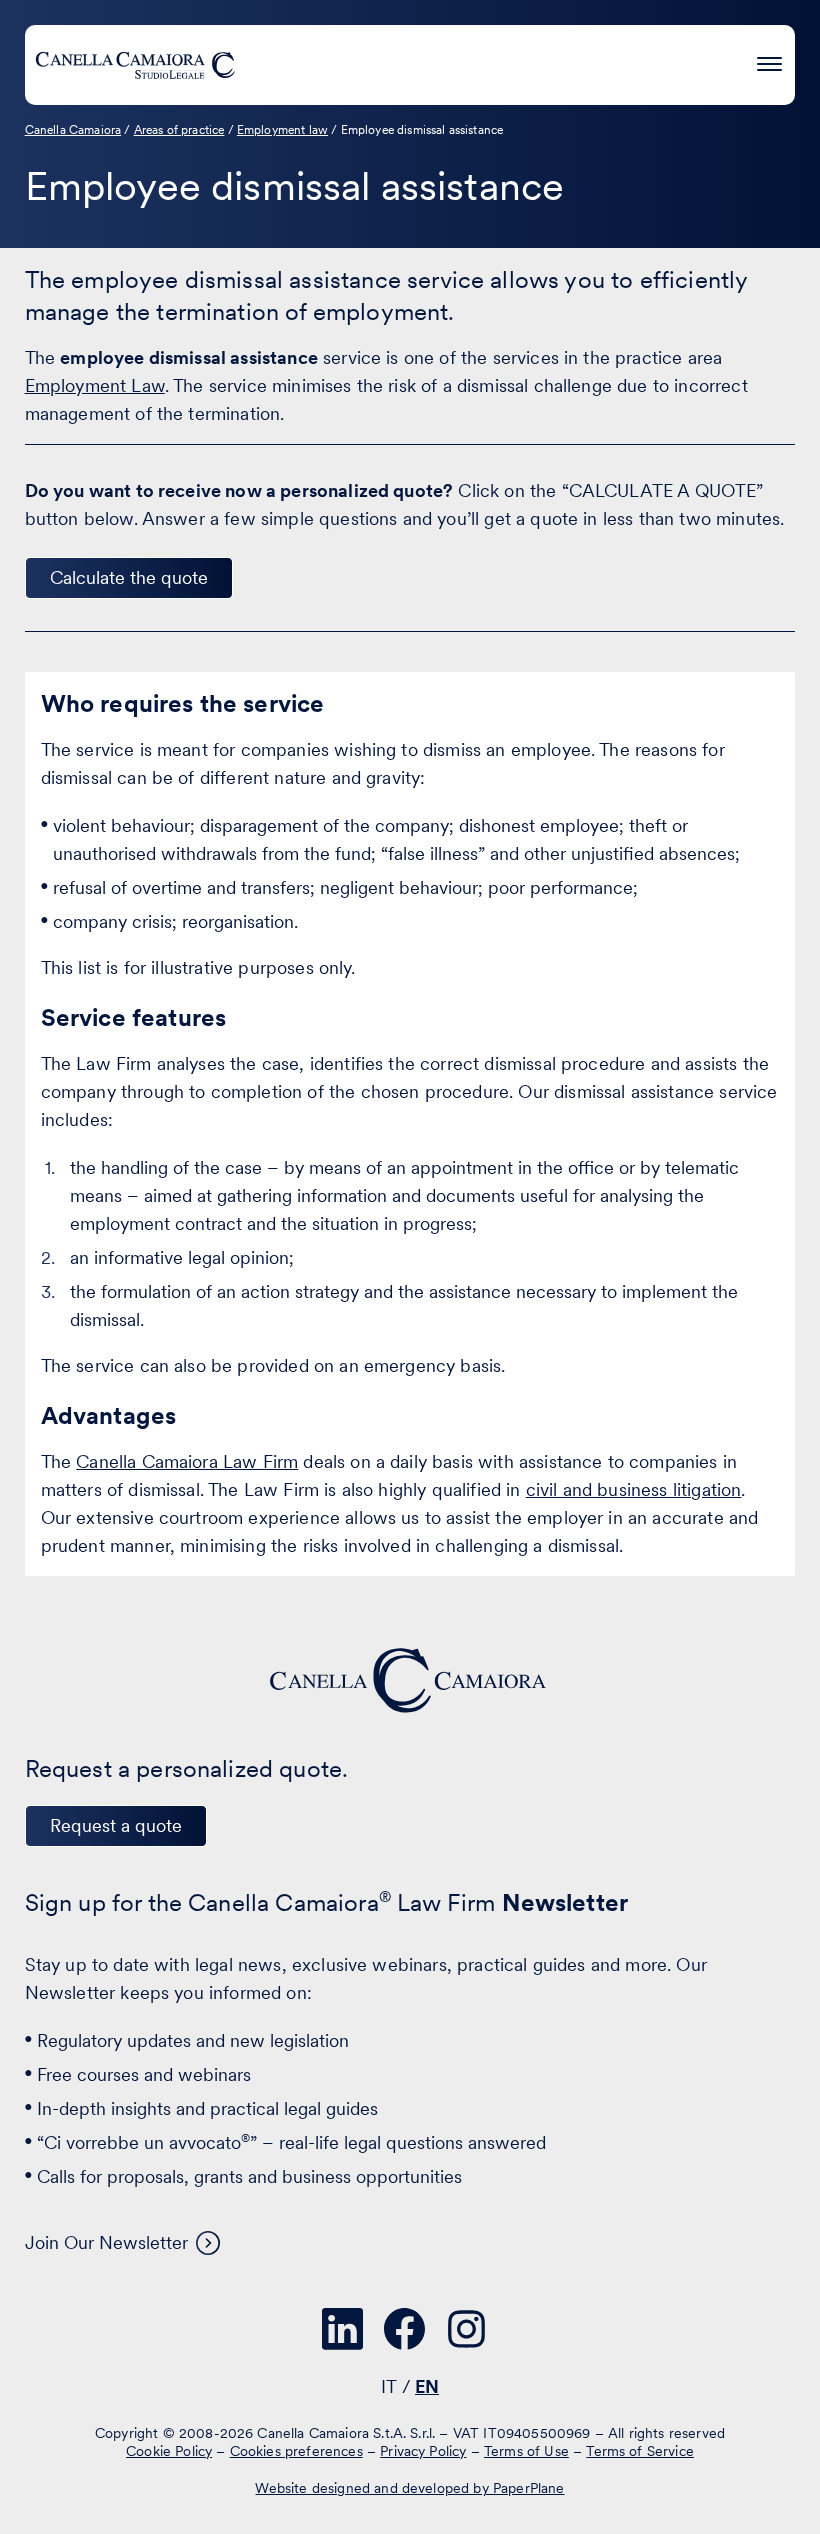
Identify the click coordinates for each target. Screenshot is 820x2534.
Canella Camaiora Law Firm (187, 1461)
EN (427, 2386)
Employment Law (95, 385)
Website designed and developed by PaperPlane (409, 2488)
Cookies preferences (296, 2451)
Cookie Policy (169, 2451)
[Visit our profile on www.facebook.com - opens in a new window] (405, 2329)
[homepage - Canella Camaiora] (410, 1680)
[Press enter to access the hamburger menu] (769, 61)
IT (389, 2386)
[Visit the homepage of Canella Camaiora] (135, 65)
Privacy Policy (423, 2451)
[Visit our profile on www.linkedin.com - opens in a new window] (343, 2329)
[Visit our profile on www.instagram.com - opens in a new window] (467, 2329)
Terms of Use (526, 2451)
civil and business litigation (634, 1489)
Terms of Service (640, 2451)
